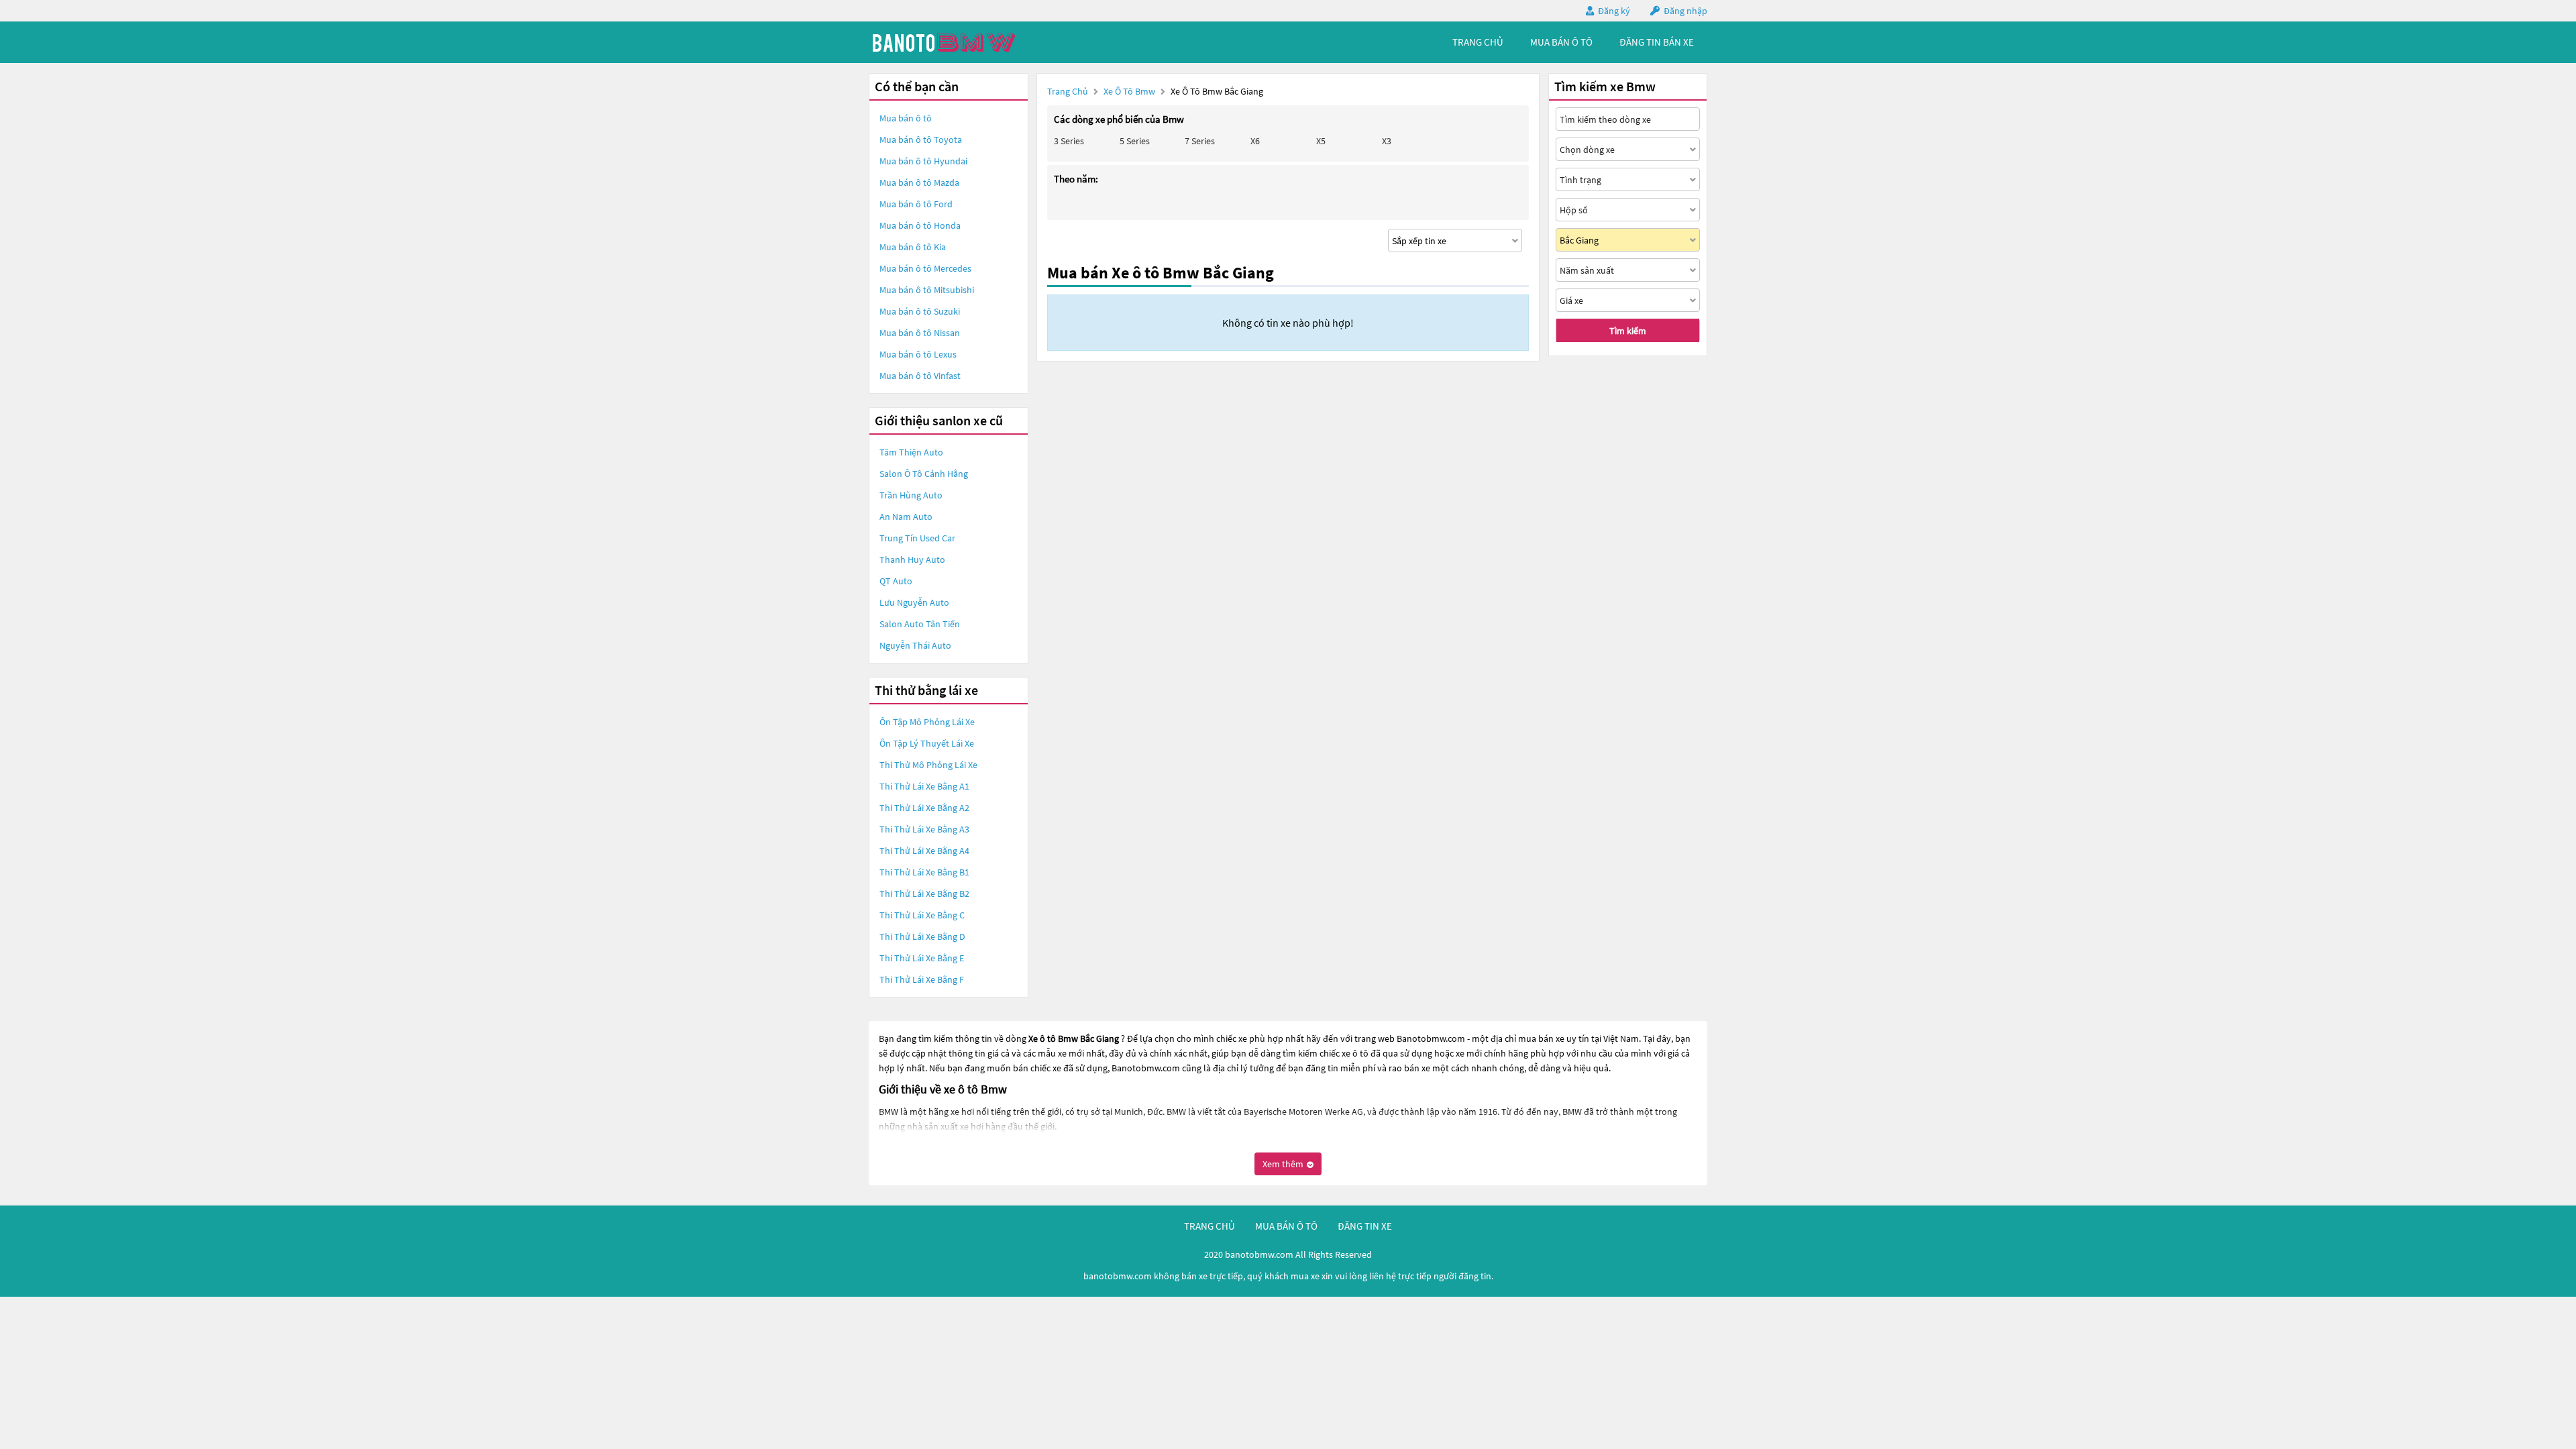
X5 (1321, 141)
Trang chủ (1068, 91)
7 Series (1200, 141)
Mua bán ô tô (906, 118)
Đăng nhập (1685, 11)
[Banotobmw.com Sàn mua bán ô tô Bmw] (969, 42)
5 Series (1135, 141)
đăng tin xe (1365, 1226)
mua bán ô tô (1561, 42)
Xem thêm (1284, 1164)
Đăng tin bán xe (1657, 42)
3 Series (1069, 141)
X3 (1387, 141)
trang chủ (1478, 42)
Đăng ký (1614, 11)
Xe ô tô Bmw (1129, 91)
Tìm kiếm (1628, 331)
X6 (1255, 141)
